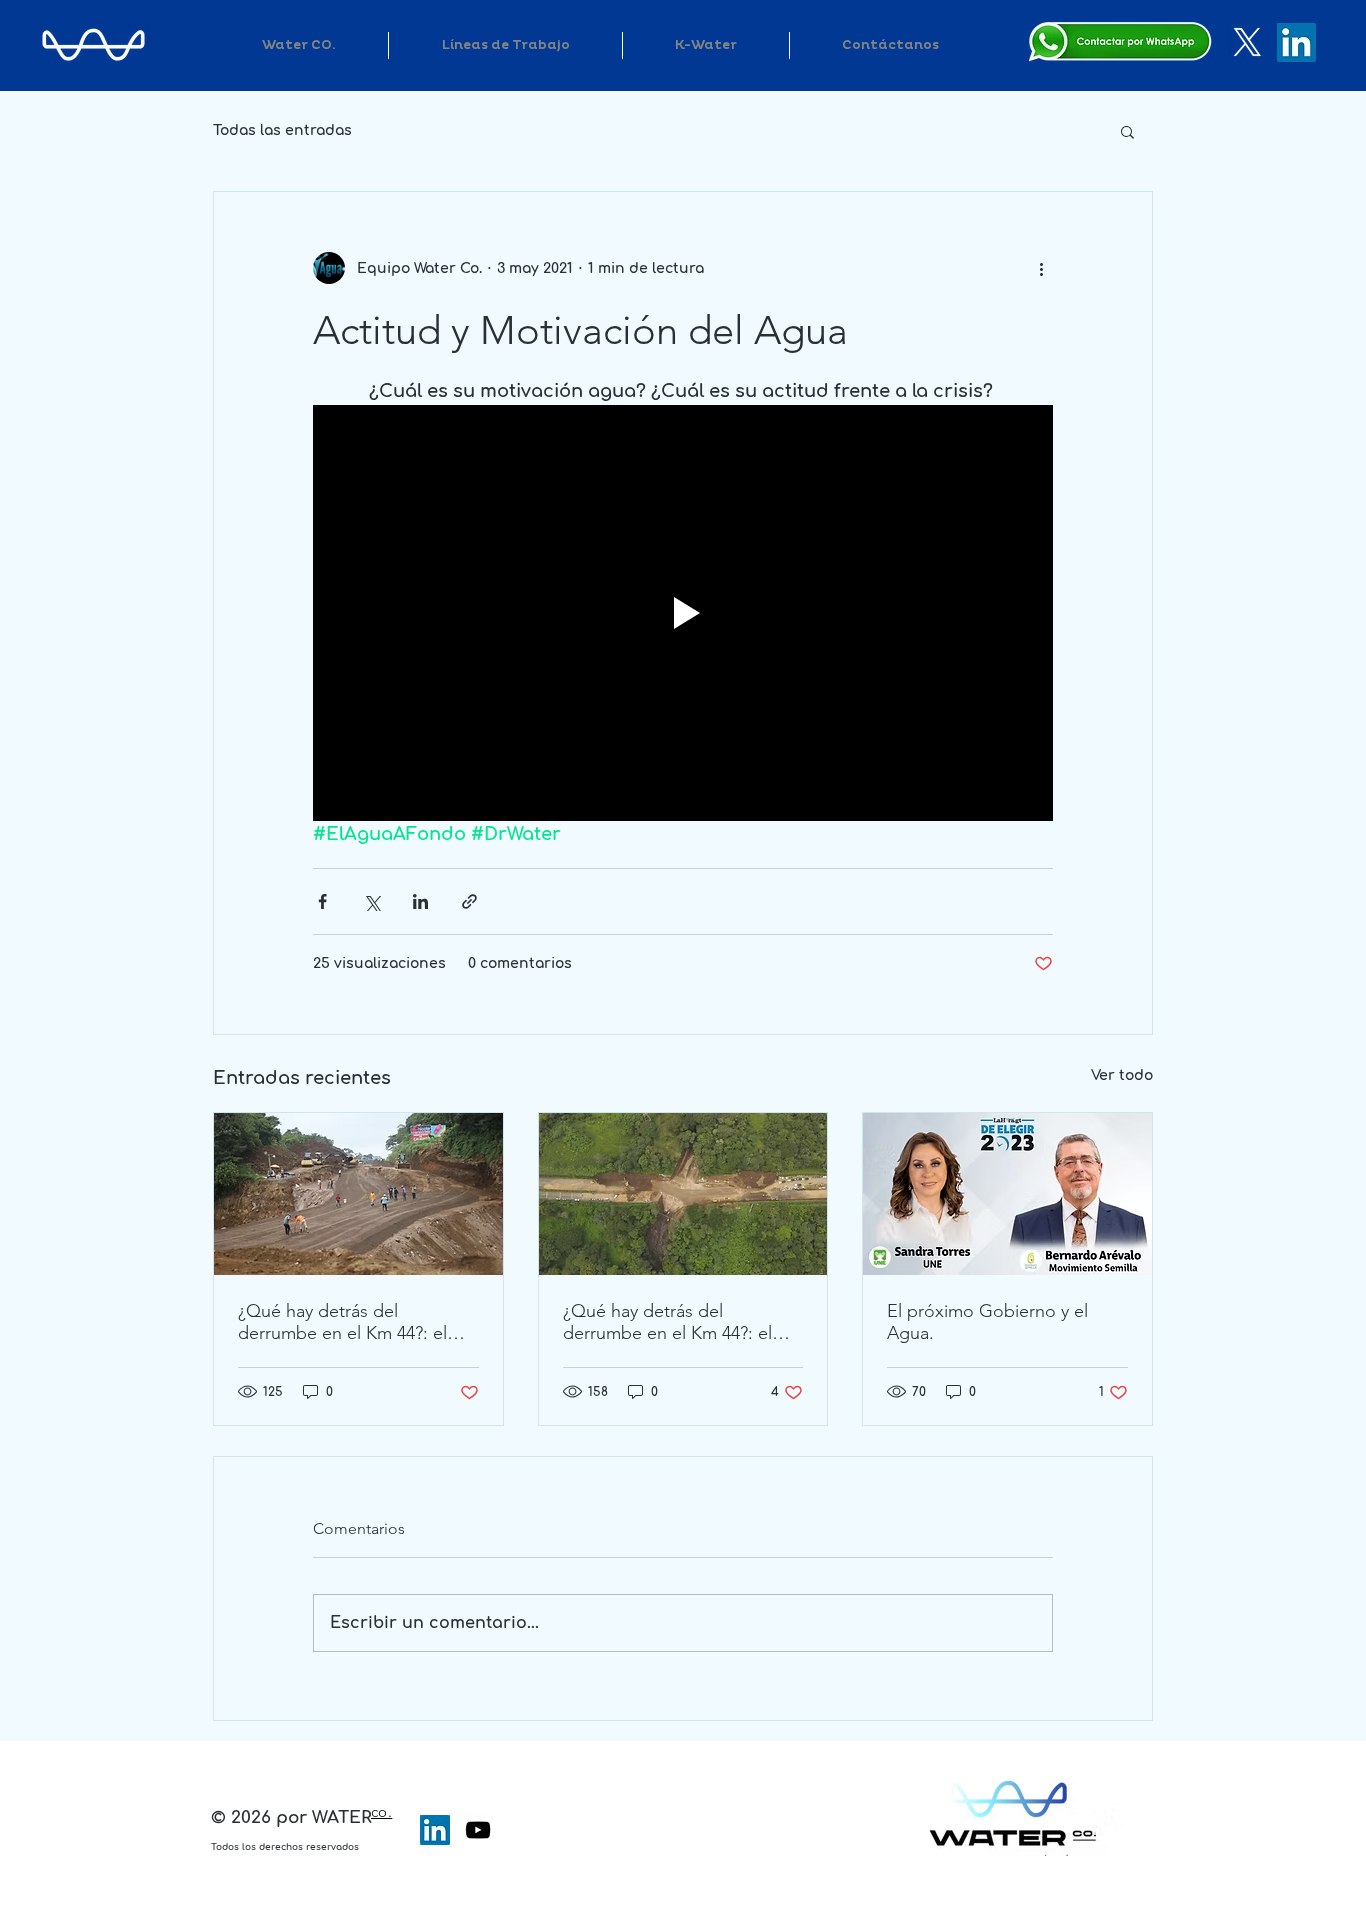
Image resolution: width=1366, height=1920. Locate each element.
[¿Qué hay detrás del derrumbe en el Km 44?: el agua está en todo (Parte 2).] (358, 1194)
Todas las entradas (282, 130)
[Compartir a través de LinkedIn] (420, 901)
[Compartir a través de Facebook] (322, 901)
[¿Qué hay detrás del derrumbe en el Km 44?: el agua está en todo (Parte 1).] (683, 1194)
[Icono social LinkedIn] (435, 1830)
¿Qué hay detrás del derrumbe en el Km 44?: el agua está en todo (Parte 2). (348, 1322)
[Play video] (683, 613)
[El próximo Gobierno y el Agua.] (1007, 1194)
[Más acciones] (1041, 268)
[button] (1127, 131)
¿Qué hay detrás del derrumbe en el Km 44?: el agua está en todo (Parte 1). (673, 1322)
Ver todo (1122, 1075)
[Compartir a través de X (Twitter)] (371, 901)
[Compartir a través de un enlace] (469, 901)
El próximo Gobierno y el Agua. (987, 1322)
